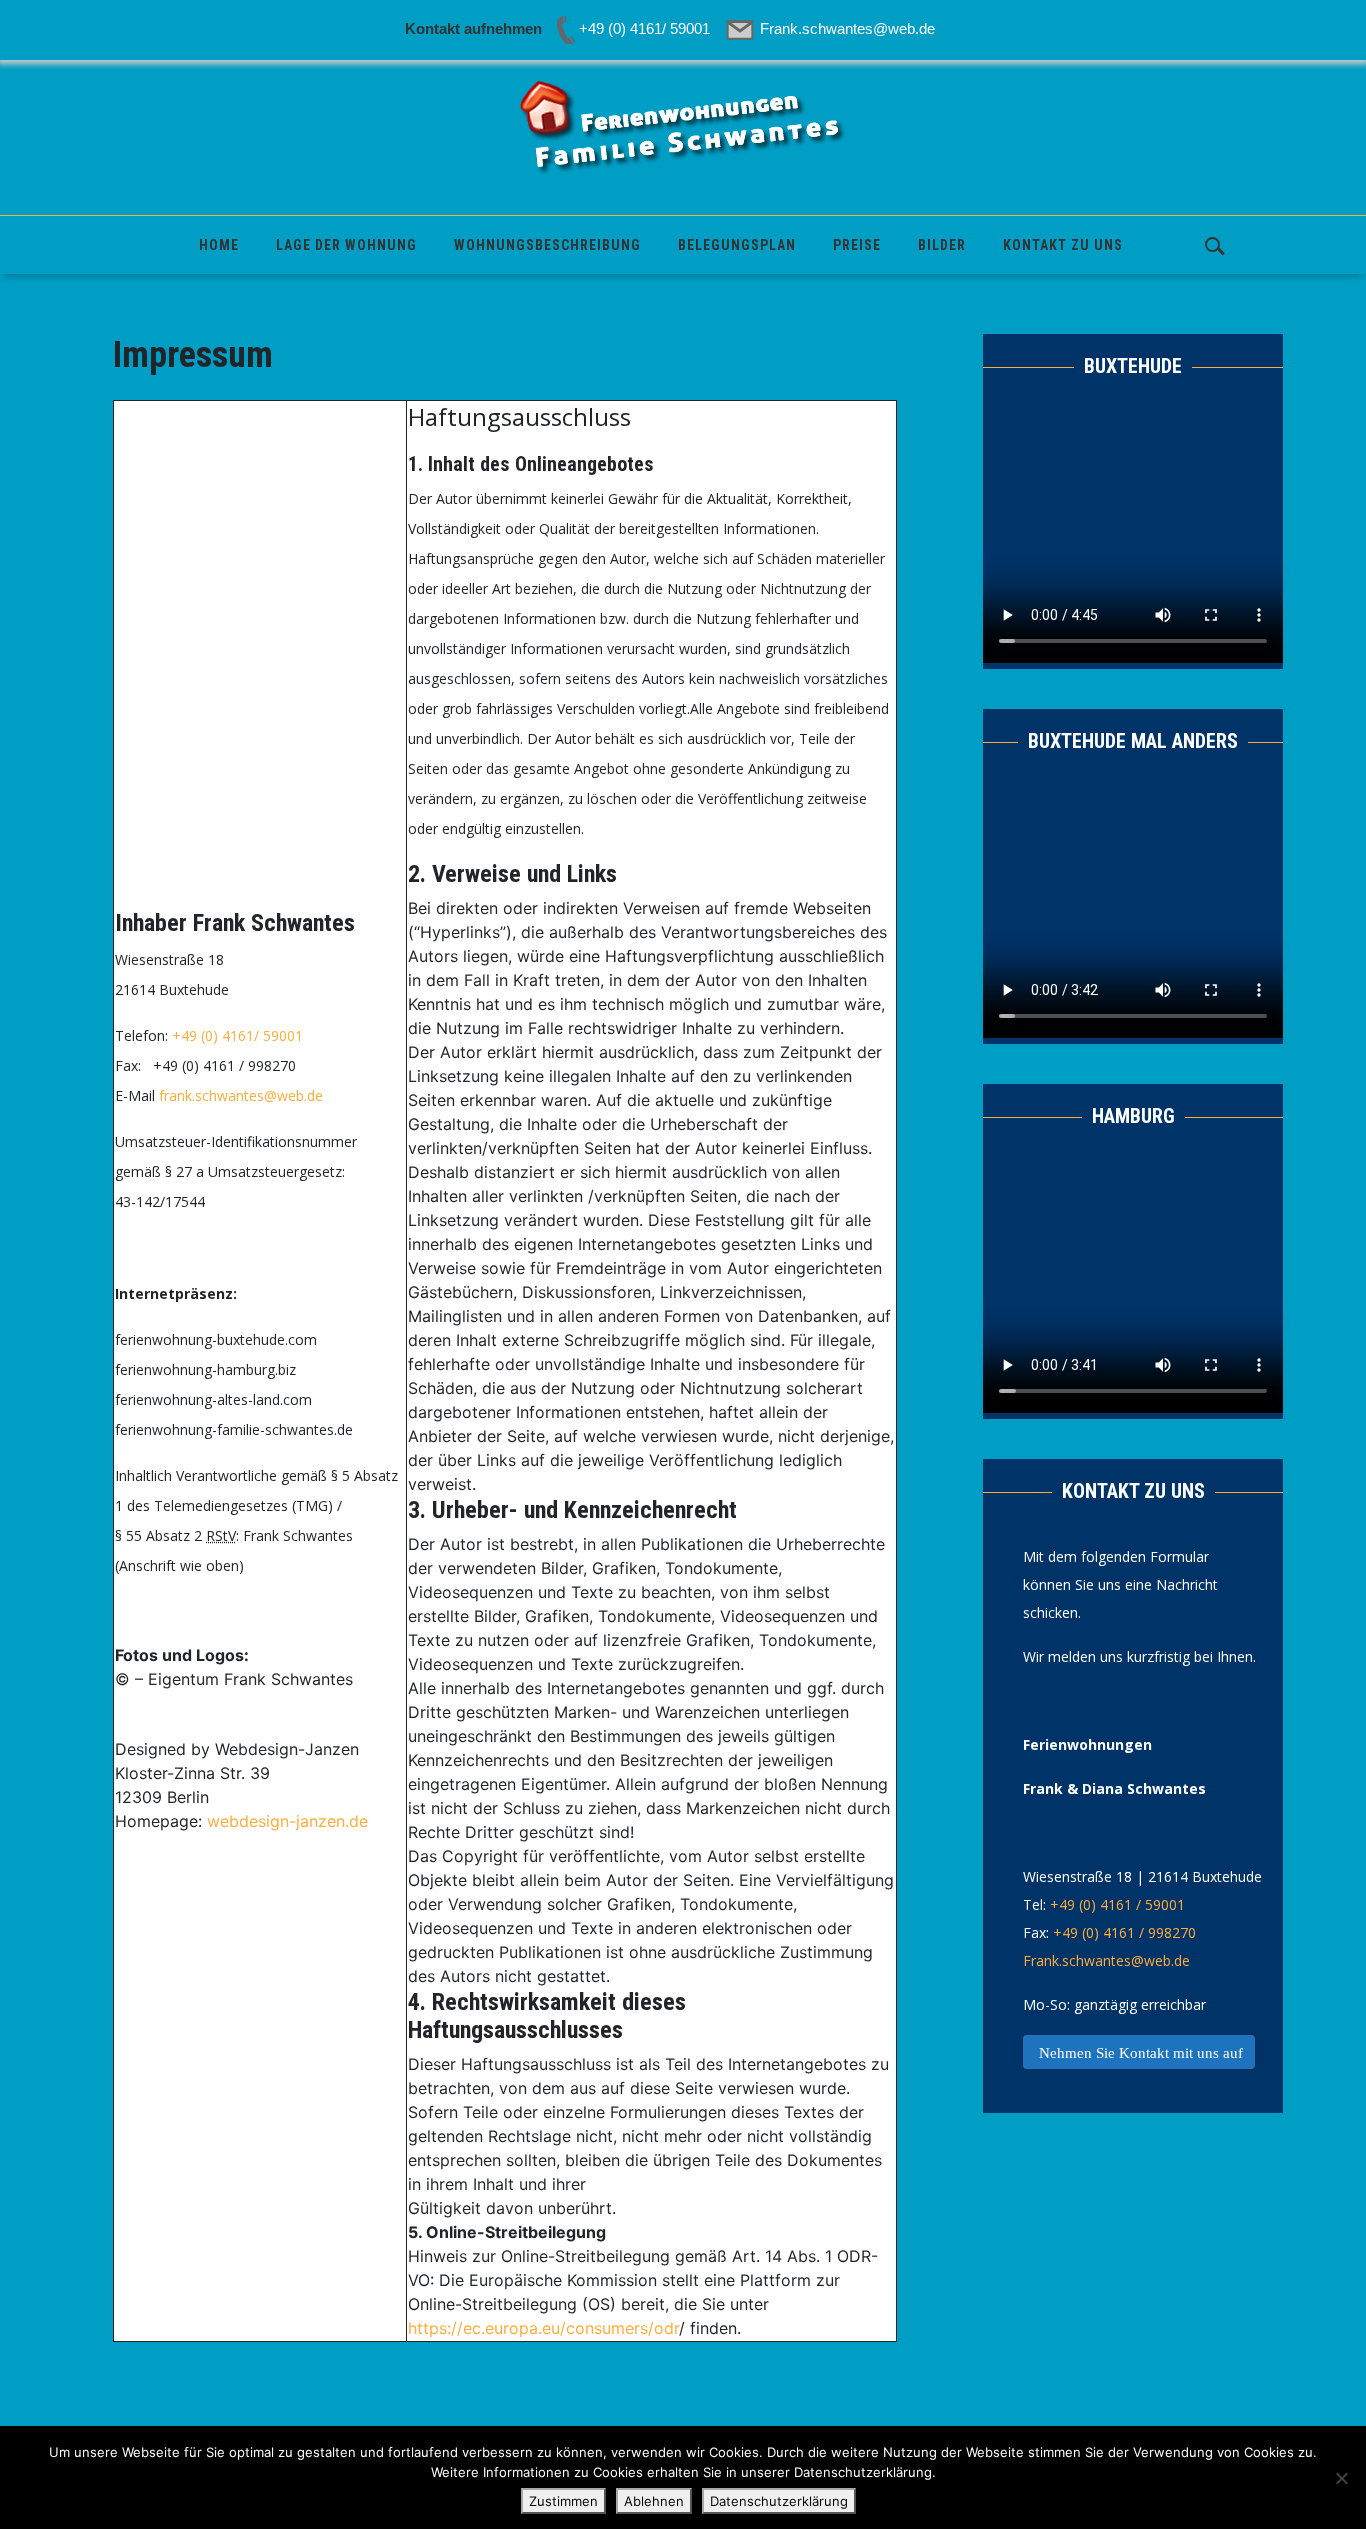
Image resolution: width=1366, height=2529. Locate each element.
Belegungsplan (737, 245)
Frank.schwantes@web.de (1106, 1960)
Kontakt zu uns (1063, 245)
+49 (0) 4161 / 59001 (1117, 1904)
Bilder (942, 245)
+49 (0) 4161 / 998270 (1124, 1932)
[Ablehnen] (1341, 2478)
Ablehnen (654, 2501)
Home (219, 245)
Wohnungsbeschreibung (547, 245)
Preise (857, 245)
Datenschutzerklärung (779, 2501)
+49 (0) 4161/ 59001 (237, 1035)
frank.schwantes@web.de (241, 1095)
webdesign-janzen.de (287, 1821)
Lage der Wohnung (346, 245)
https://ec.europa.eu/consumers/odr (543, 2328)
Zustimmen (563, 2501)
